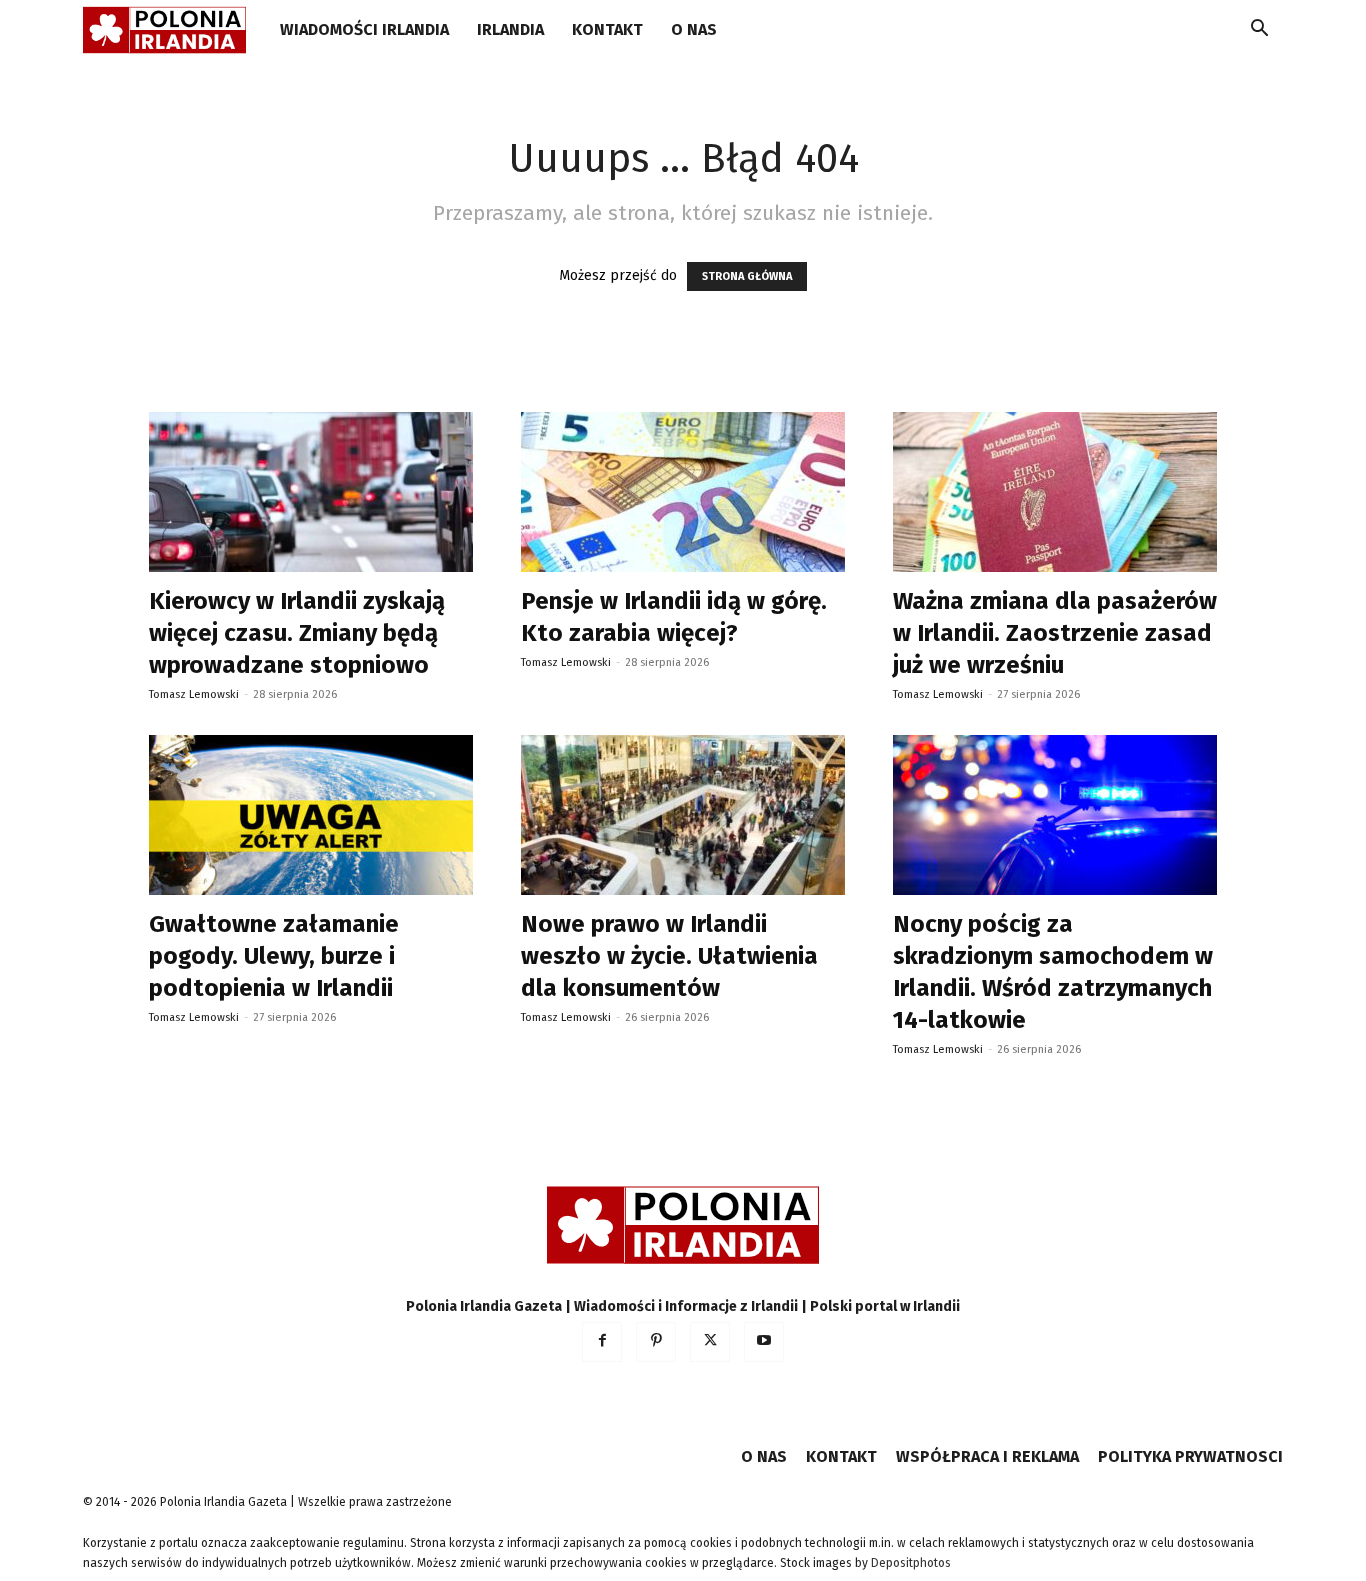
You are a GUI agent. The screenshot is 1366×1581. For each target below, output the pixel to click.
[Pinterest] (656, 1342)
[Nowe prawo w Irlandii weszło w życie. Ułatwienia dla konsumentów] (683, 815)
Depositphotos (911, 1563)
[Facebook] (602, 1342)
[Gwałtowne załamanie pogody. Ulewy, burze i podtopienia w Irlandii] (311, 815)
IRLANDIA (510, 29)
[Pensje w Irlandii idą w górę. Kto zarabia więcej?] (683, 492)
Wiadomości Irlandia (364, 29)
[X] (710, 1342)
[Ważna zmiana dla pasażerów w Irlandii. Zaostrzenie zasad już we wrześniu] (1055, 492)
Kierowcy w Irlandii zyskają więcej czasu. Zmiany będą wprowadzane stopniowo (297, 633)
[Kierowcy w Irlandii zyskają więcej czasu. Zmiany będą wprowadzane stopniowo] (311, 492)
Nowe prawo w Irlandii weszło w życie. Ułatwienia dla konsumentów (669, 956)
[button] (1259, 31)
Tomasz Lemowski (194, 694)
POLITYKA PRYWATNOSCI (1190, 1456)
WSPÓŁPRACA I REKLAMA (987, 1456)
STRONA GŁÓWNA (747, 276)
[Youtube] (764, 1342)
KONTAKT (607, 29)
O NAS (694, 29)
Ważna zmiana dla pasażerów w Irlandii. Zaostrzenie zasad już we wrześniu (1055, 633)
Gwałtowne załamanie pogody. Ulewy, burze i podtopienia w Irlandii (274, 956)
